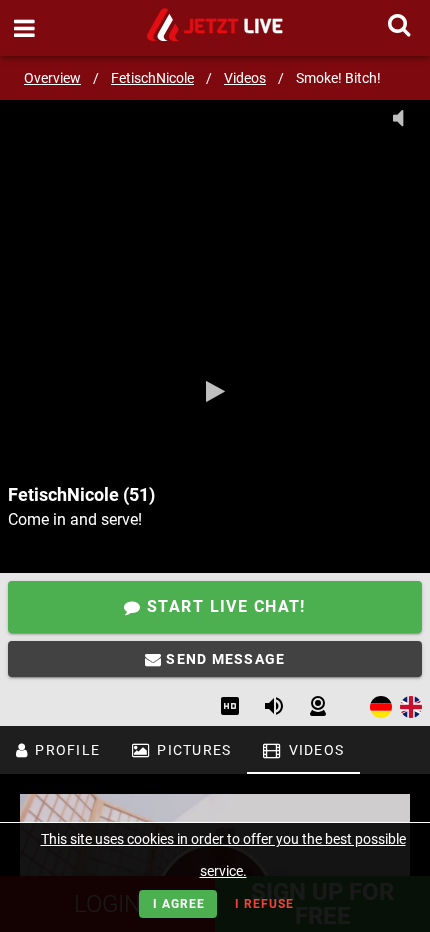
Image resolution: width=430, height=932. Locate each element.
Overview (52, 78)
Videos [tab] (314, 750)
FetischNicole (152, 78)
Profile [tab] (65, 750)
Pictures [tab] (192, 750)
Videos (245, 78)
